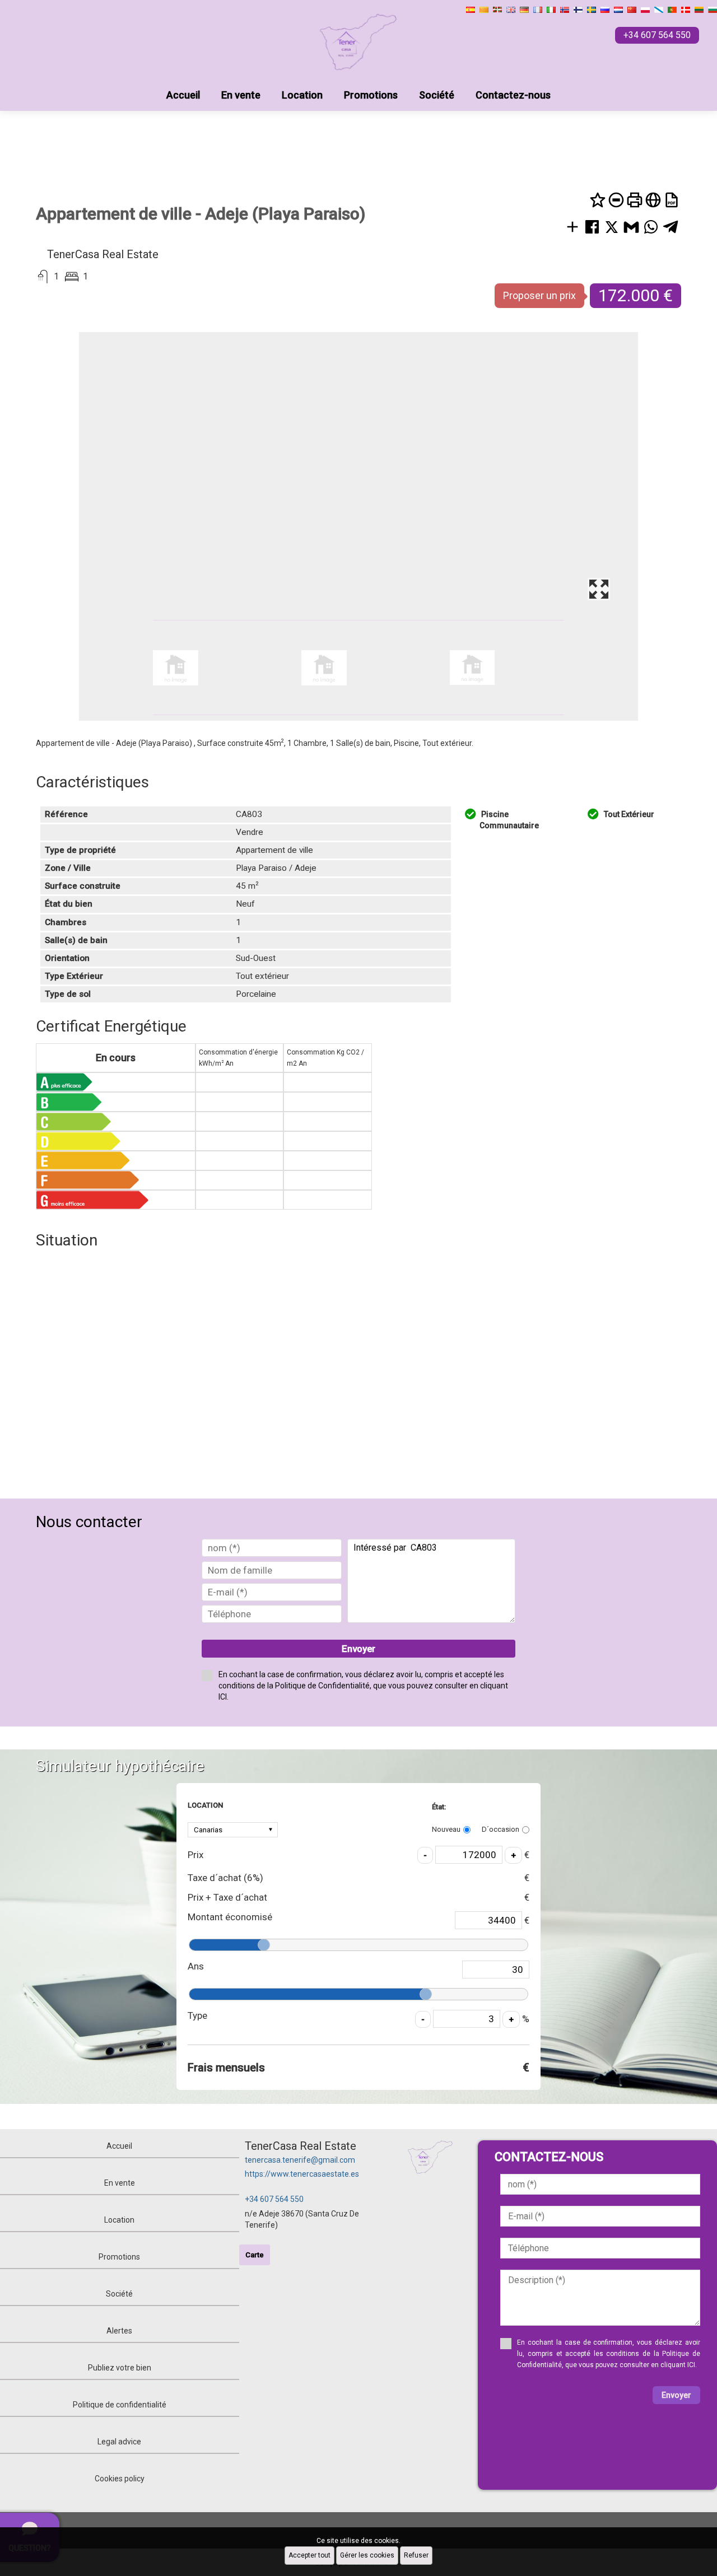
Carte (255, 2255)
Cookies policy (120, 2479)
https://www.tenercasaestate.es (302, 2174)
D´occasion (500, 1829)
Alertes (119, 2331)
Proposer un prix (539, 295)
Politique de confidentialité (120, 2405)
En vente (241, 95)
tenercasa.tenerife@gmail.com (300, 2160)
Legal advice (119, 2442)
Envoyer (358, 1649)
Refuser (416, 2555)
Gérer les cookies (367, 2555)
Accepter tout (309, 2555)
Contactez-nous (513, 95)
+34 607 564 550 (274, 2199)
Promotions (371, 95)
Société (437, 95)
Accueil (183, 95)
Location (302, 95)
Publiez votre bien (120, 2368)
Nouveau (446, 1829)
